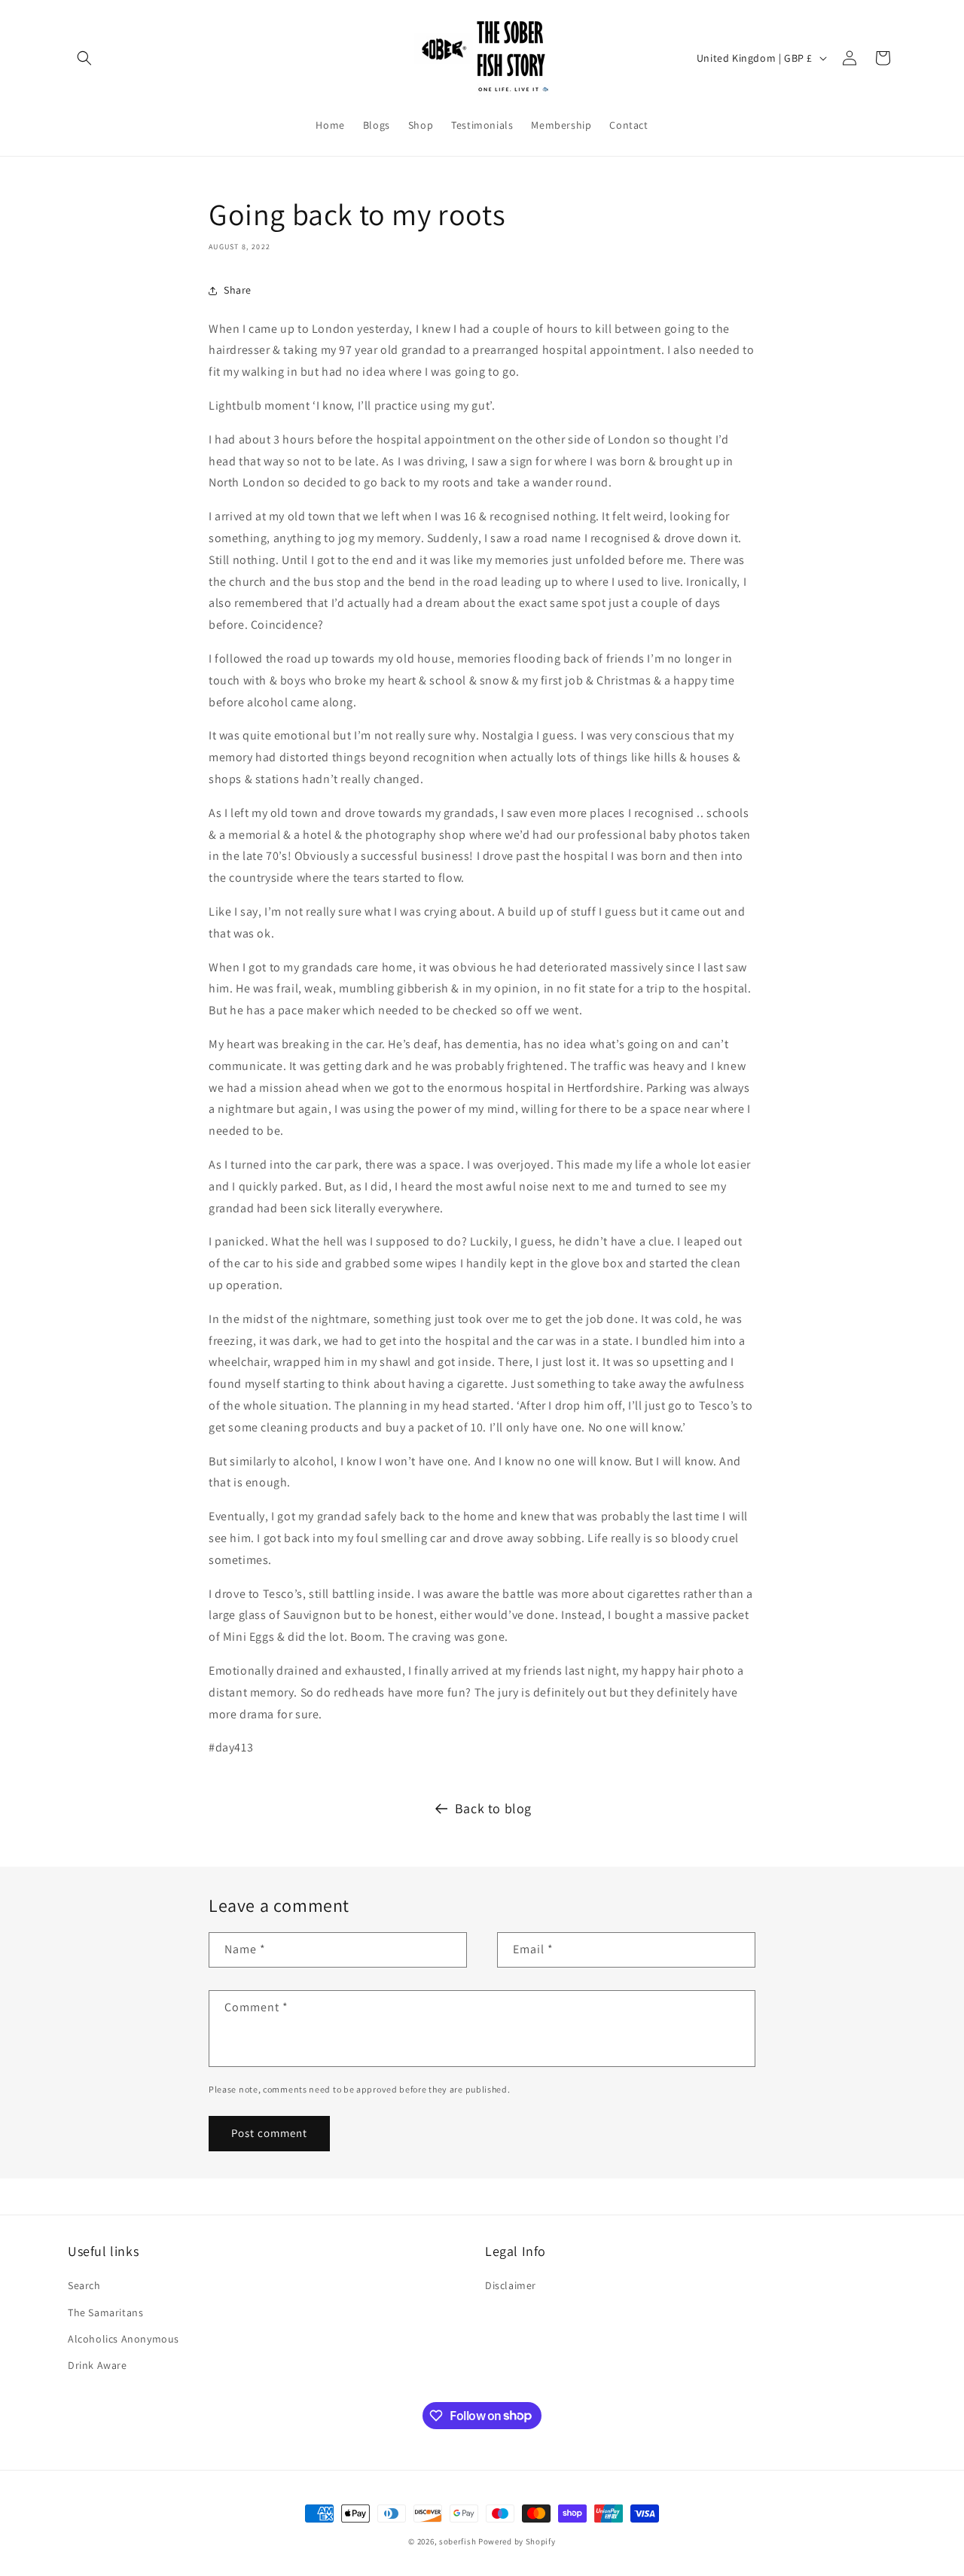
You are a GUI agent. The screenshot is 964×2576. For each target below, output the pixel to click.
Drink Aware (98, 2365)
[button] (84, 58)
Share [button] (238, 290)
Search (84, 2286)
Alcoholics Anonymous (124, 2339)
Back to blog (493, 1808)
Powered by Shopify (517, 2541)
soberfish (458, 2541)
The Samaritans (105, 2312)
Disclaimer (511, 2286)
